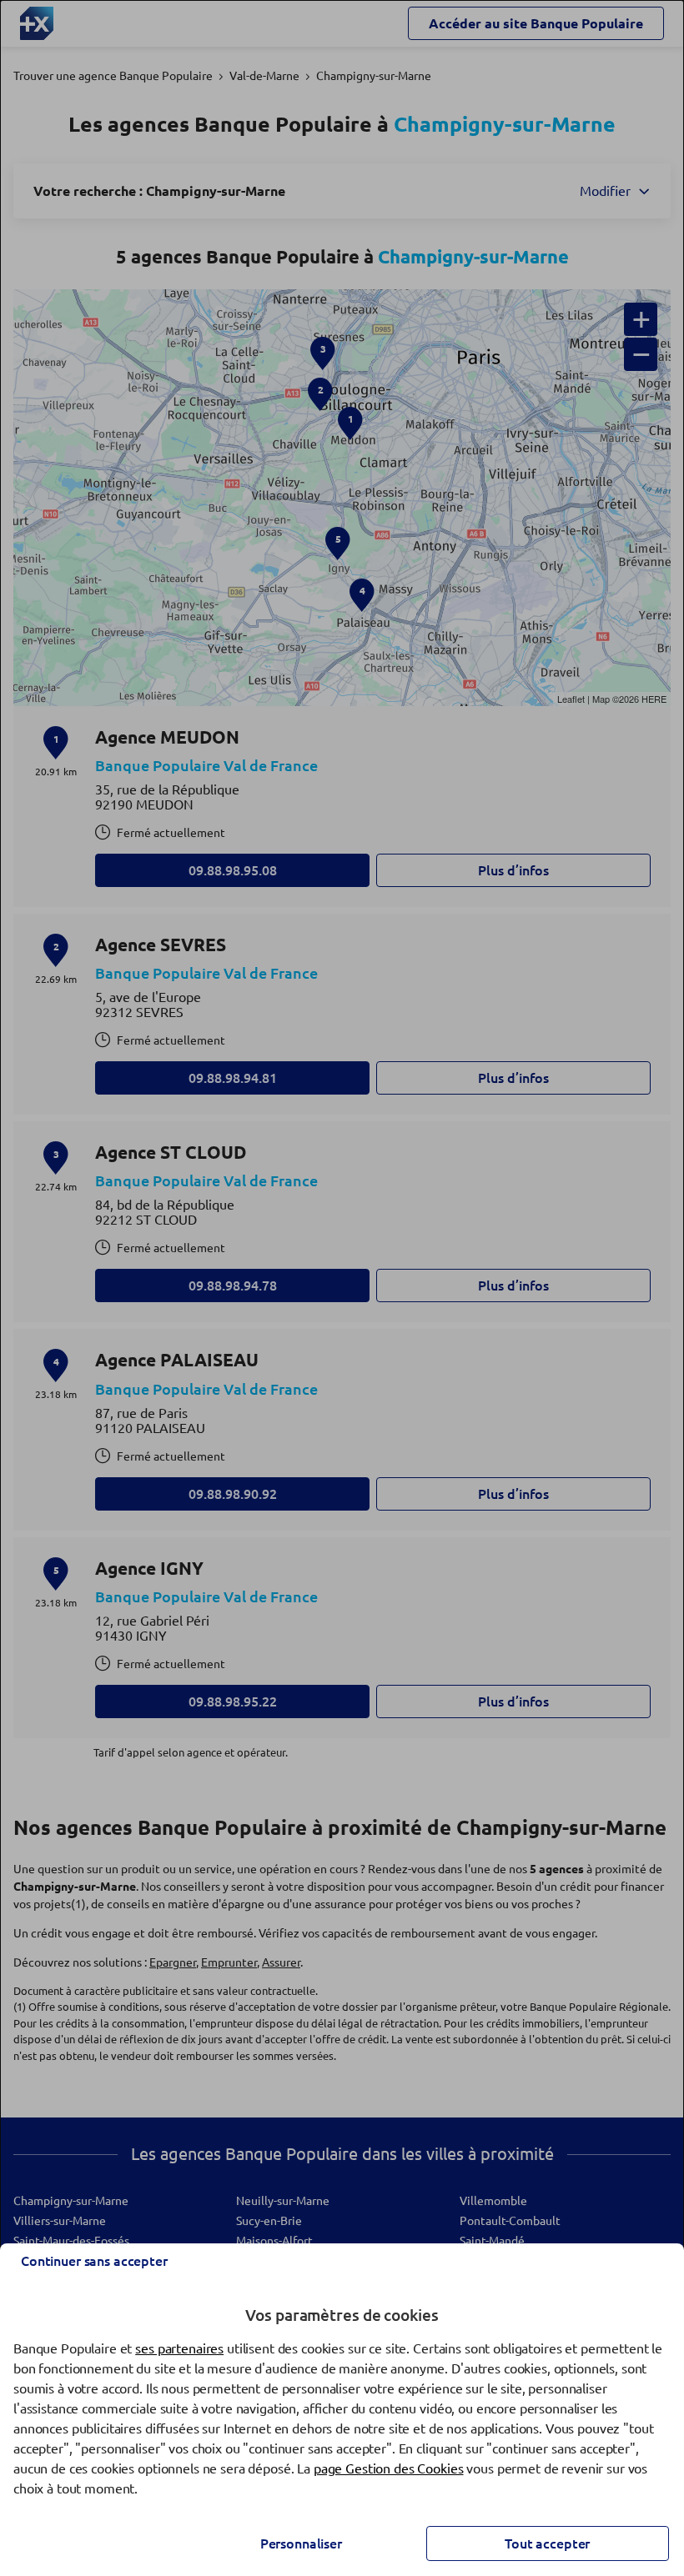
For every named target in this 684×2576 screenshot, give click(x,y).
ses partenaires (179, 2348)
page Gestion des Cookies (389, 2468)
